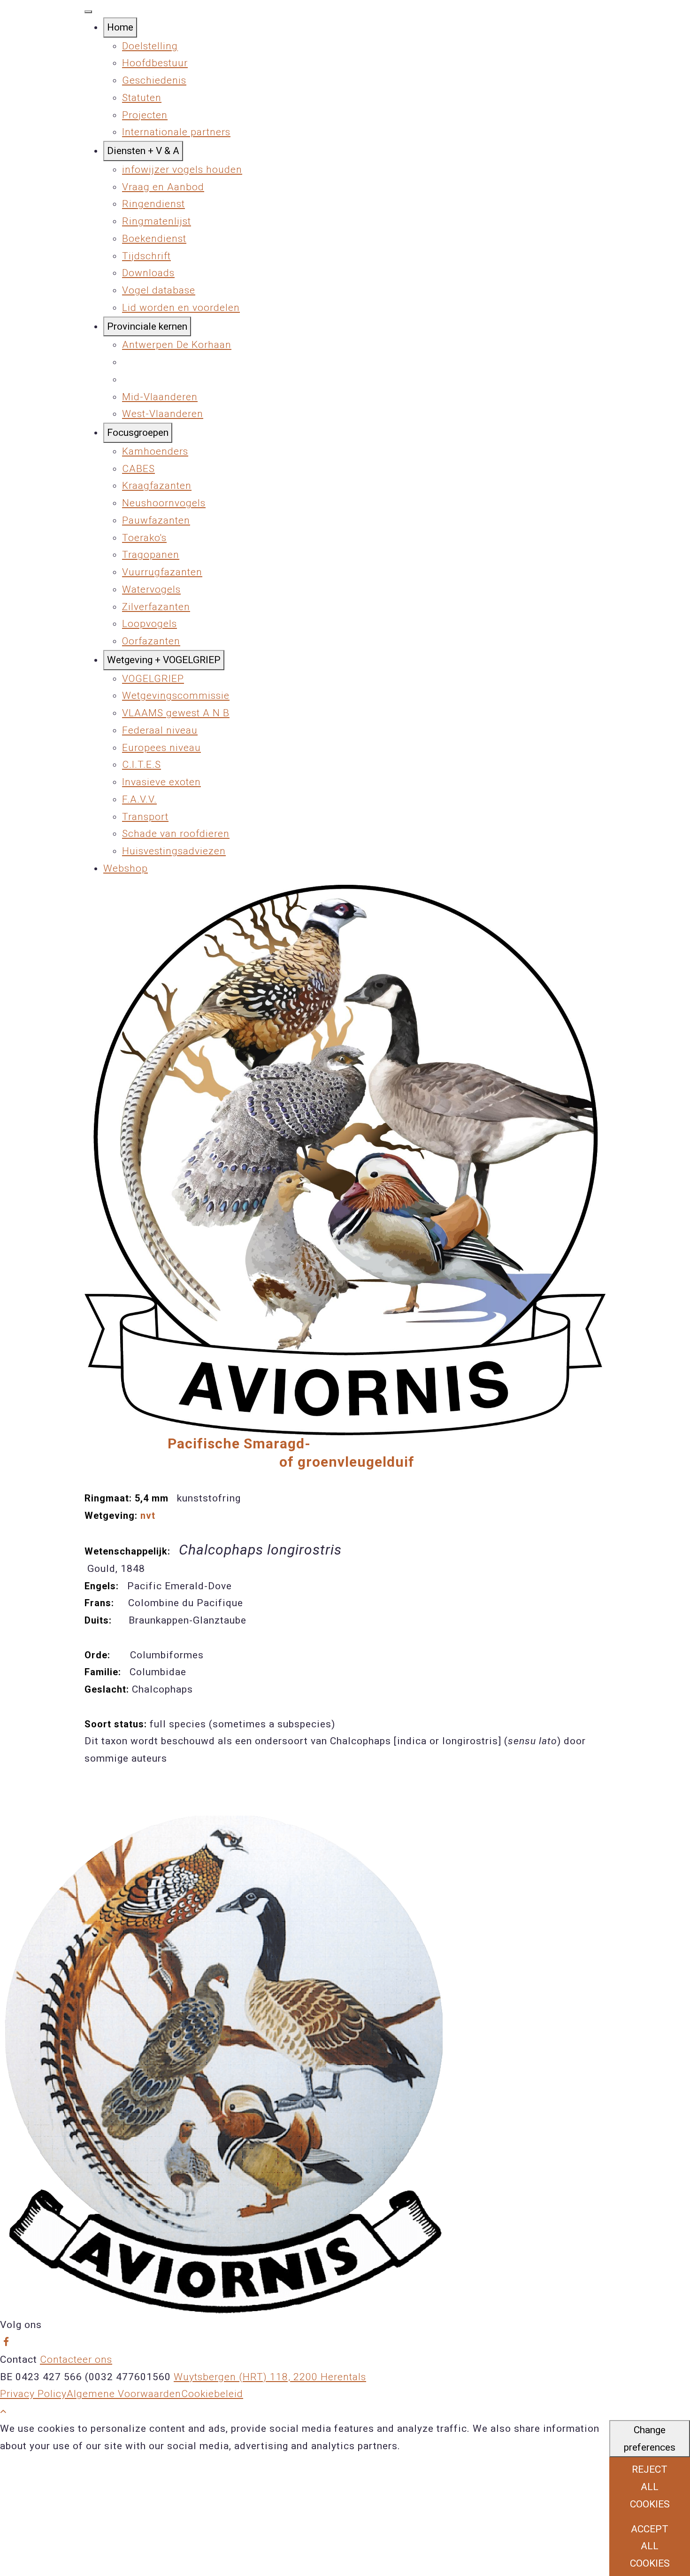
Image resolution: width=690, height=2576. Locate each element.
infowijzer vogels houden (182, 170)
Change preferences (650, 2439)
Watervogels (151, 589)
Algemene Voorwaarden (124, 2394)
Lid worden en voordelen (181, 308)
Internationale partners (176, 132)
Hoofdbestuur (155, 63)
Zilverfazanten (156, 607)
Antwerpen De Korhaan (177, 345)
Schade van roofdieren (176, 834)
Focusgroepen (138, 433)
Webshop (126, 868)
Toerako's (144, 538)
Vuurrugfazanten (162, 572)
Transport (145, 817)
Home (120, 27)
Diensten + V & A (143, 151)
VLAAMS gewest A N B (176, 713)
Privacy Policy (33, 2394)
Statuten (142, 98)
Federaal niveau (160, 730)
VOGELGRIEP (153, 679)
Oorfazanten (151, 641)
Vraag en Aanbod (163, 187)
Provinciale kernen (147, 326)
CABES (138, 469)
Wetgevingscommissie (176, 696)
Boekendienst (154, 239)
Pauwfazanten (156, 520)
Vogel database (159, 290)
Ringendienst (153, 204)
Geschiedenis (154, 80)
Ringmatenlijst (157, 221)
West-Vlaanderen (163, 414)
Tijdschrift (146, 256)
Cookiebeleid (212, 2394)
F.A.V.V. (139, 799)
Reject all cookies (650, 2487)
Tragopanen (151, 555)
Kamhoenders (155, 451)
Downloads (148, 273)
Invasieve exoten (161, 782)
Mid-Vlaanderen (160, 397)
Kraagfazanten (157, 486)
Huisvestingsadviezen (174, 851)
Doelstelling (150, 46)
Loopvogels (149, 624)
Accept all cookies (650, 2546)
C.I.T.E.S (142, 765)
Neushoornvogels (164, 503)
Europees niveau (161, 748)
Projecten (145, 115)
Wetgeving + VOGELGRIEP (164, 660)
